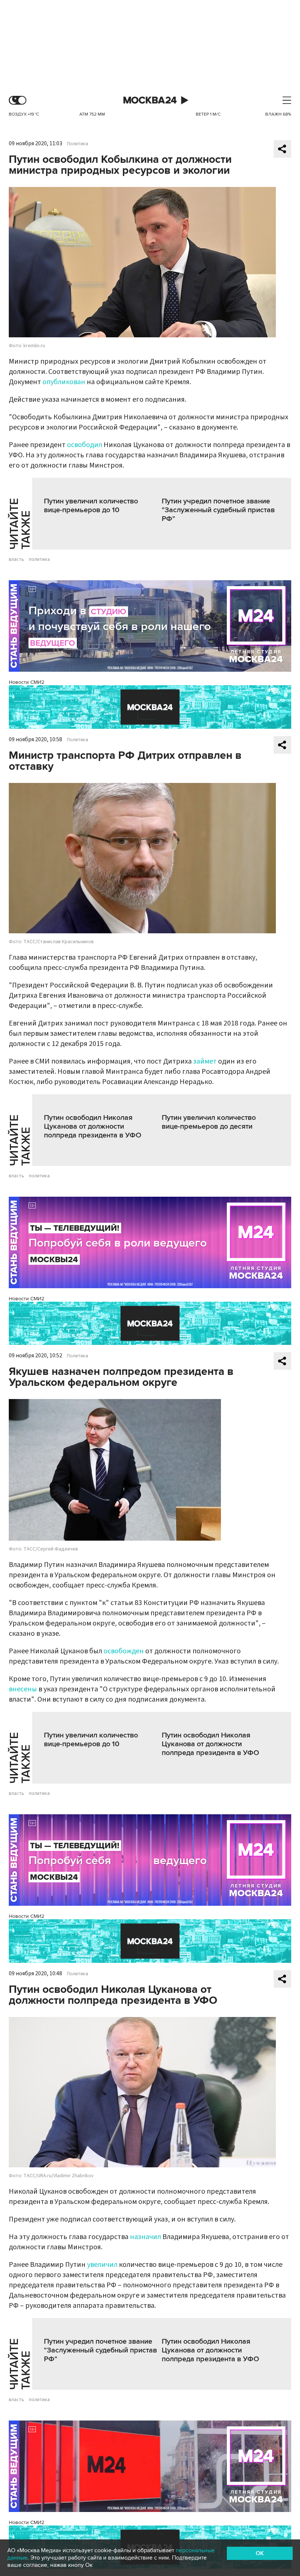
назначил (145, 2237)
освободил (85, 445)
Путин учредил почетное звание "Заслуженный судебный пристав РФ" (218, 510)
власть (16, 559)
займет (205, 1061)
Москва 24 (150, 100)
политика (39, 559)
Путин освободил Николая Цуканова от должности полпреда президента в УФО (93, 1126)
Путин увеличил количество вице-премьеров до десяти (209, 1122)
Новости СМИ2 (27, 682)
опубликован (64, 382)
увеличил (102, 2265)
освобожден (124, 1651)
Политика (78, 144)
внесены (23, 1689)
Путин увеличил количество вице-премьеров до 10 (91, 506)
